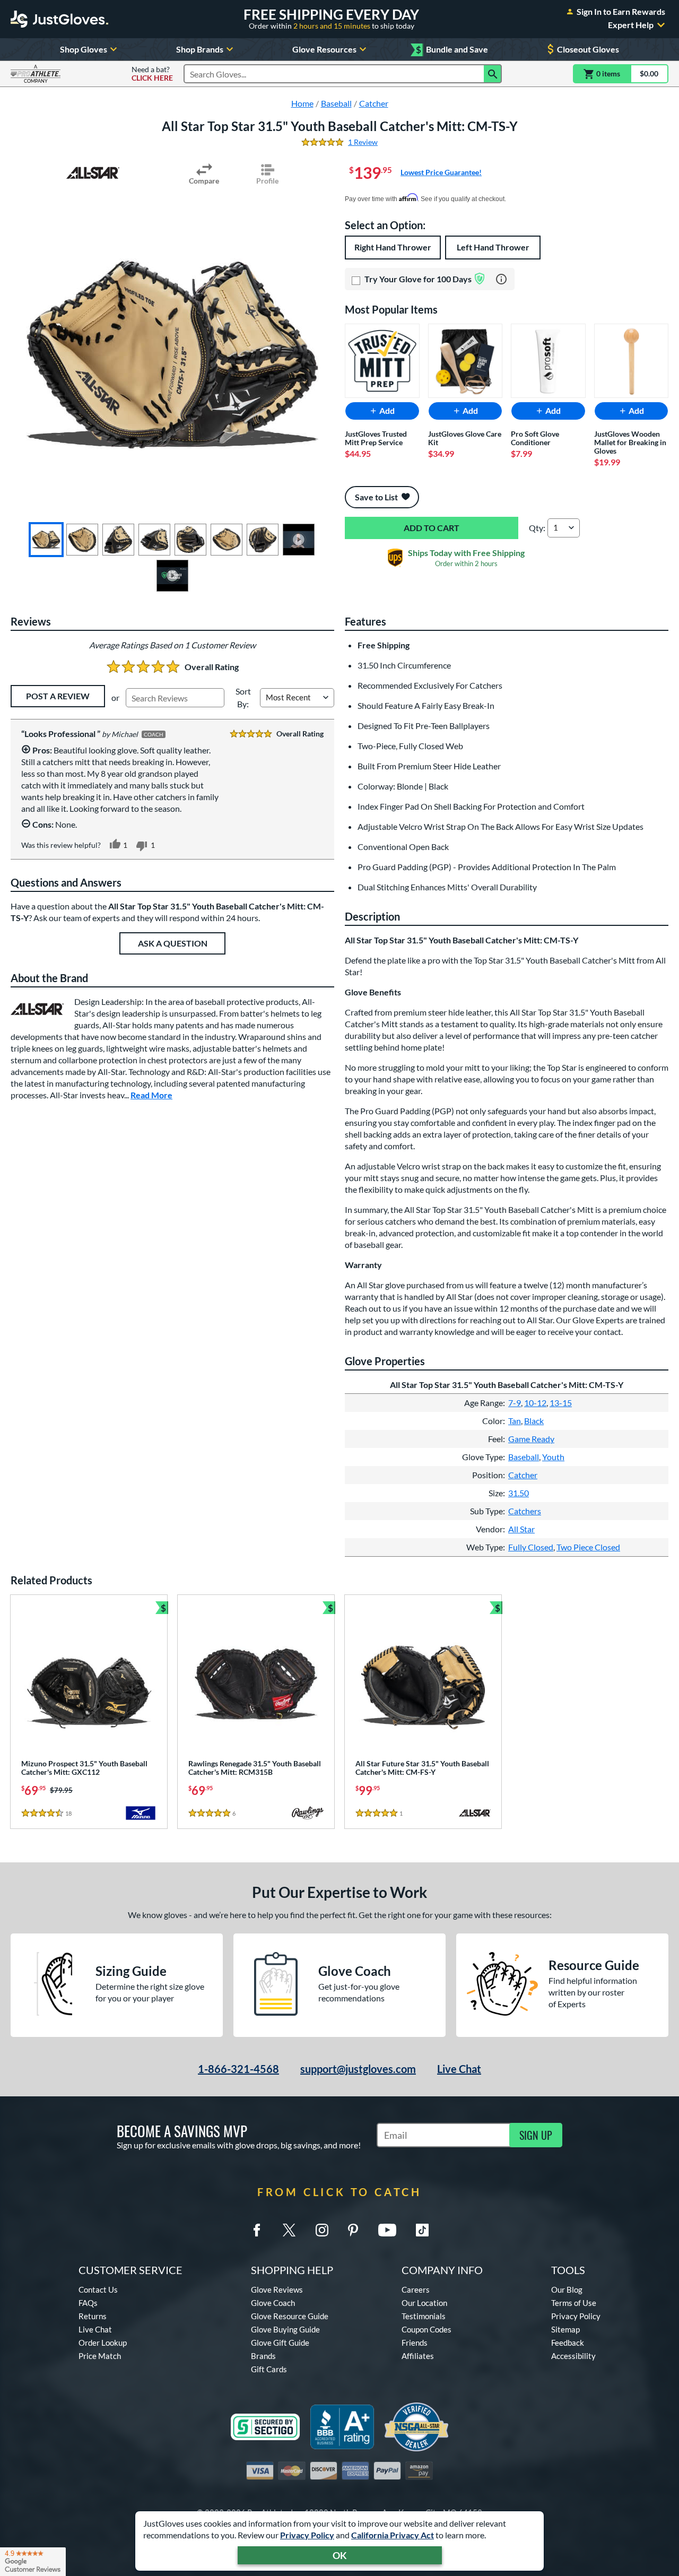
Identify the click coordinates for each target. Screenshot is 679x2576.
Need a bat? (152, 74)
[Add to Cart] (432, 528)
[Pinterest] (353, 2230)
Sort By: (243, 697)
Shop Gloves (84, 49)
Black (534, 1421)
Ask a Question (173, 943)
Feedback (568, 2343)
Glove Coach (273, 2303)
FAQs (88, 2303)
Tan (515, 1421)
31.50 (519, 1493)
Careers (416, 2289)
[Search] (493, 74)
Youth (553, 1457)
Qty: (537, 528)
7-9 (515, 1403)
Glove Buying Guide (285, 2329)
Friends (415, 2343)
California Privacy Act (393, 2535)
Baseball (524, 1457)
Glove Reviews (277, 2289)
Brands (263, 2356)
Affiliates (418, 2356)
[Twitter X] (289, 2230)
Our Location (424, 2303)
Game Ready (531, 1439)
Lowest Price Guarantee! (441, 172)
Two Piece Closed (588, 1547)
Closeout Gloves (588, 49)
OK (340, 2555)
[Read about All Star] (93, 173)
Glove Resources (324, 49)
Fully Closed (531, 1547)
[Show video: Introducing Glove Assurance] (172, 576)
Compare (204, 181)
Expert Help (631, 25)
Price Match (100, 2356)
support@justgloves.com (358, 2069)
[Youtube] (387, 2230)
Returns (93, 2316)
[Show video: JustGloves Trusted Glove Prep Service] (299, 540)
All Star (521, 1529)
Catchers (525, 1511)
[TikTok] (422, 2230)
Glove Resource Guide (290, 2316)
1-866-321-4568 (238, 2069)
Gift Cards (269, 2369)
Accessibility (573, 2356)
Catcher (523, 1475)
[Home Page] (59, 19)
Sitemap (565, 2329)
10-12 (535, 1403)
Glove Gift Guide (280, 2343)
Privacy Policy (307, 2535)
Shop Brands (200, 49)
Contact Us (98, 2289)
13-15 (561, 1403)
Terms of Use (574, 2303)
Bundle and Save (452, 50)
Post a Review (58, 696)
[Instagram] (322, 2230)
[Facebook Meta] (257, 2230)
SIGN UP (536, 2135)
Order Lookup (103, 2343)
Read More (151, 1095)
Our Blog (567, 2289)
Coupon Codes (426, 2329)
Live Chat (459, 2069)
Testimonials (424, 2316)
